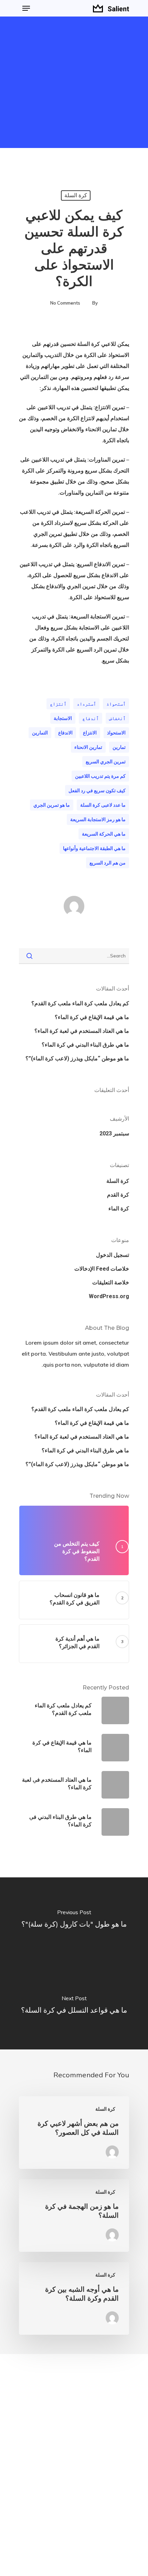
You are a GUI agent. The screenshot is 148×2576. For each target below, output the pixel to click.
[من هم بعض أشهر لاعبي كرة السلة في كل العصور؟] (74, 2133)
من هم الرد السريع (108, 863)
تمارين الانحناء (88, 747)
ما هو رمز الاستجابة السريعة (98, 819)
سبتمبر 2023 (114, 1133)
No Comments (65, 303)
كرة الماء (119, 1209)
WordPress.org (109, 1296)
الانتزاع (90, 733)
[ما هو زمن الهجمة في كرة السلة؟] (74, 2215)
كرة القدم (118, 1195)
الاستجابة (63, 718)
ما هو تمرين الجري (52, 805)
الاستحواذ (116, 733)
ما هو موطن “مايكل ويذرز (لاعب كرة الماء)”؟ (77, 1058)
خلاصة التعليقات (111, 1282)
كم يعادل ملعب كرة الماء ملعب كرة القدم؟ (80, 1003)
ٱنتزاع (58, 704)
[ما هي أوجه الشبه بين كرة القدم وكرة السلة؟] (74, 2298)
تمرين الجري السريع (106, 762)
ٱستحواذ (116, 704)
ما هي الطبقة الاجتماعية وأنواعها (94, 848)
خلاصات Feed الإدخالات (102, 1269)
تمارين (119, 747)
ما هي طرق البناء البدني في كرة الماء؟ (85, 1045)
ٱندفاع (91, 718)
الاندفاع (65, 733)
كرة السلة (76, 195)
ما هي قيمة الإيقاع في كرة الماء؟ (92, 1017)
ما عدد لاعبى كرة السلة (103, 805)
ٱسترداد (86, 704)
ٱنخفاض (117, 718)
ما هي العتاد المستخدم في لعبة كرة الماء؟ (82, 1031)
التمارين (40, 733)
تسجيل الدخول (113, 1255)
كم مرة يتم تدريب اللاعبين (100, 776)
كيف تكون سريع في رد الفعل (97, 791)
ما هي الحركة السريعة (104, 834)
